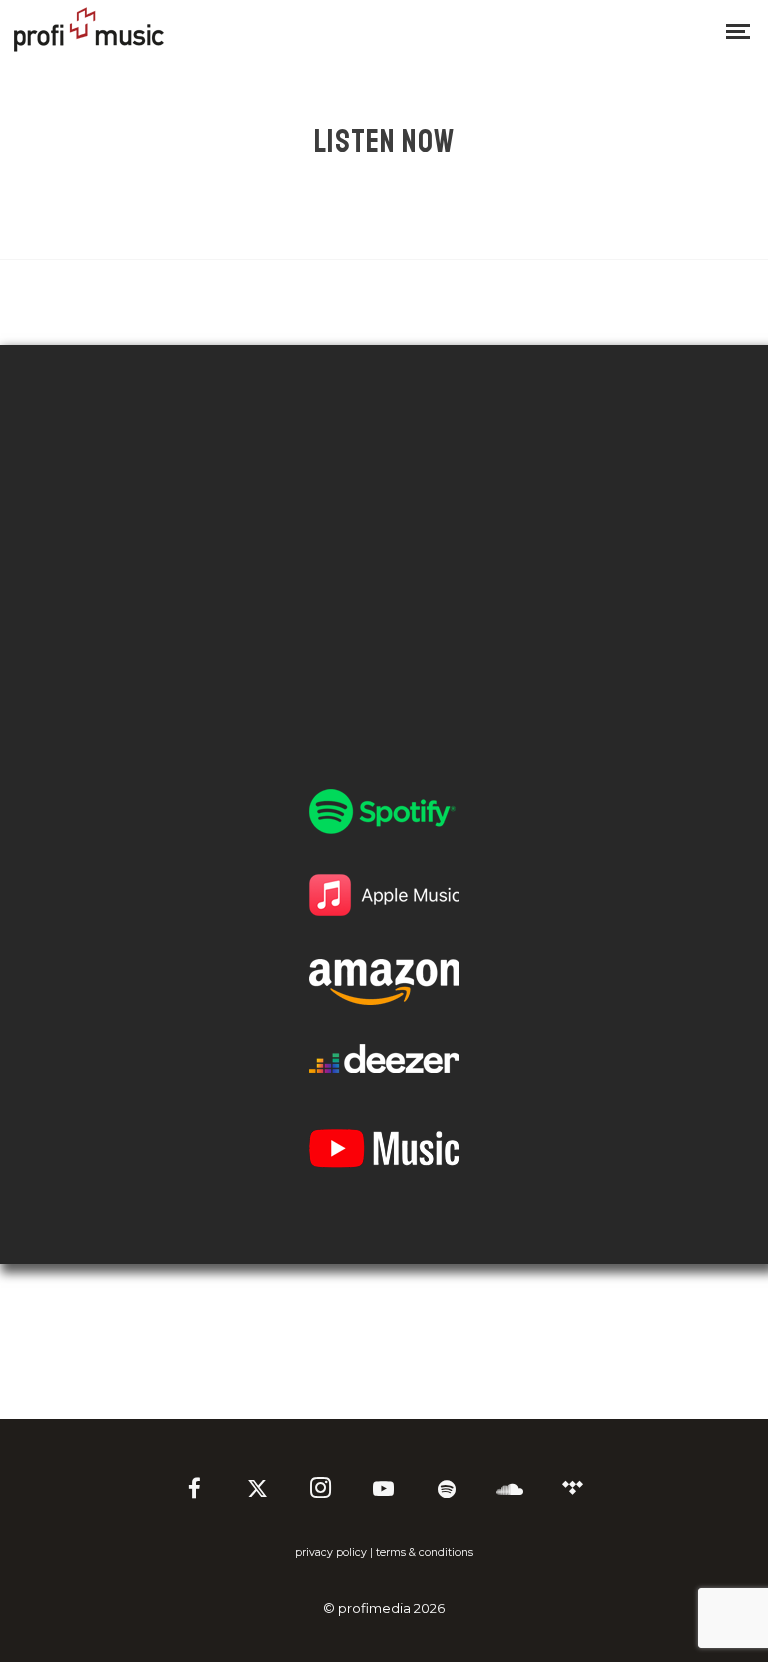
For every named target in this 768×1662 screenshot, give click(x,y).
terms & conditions (424, 1552)
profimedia (374, 1608)
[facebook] (195, 1491)
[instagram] (321, 1491)
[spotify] (447, 1491)
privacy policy (331, 1552)
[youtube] (383, 1499)
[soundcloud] (510, 1491)
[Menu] (738, 30)
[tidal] (573, 1491)
